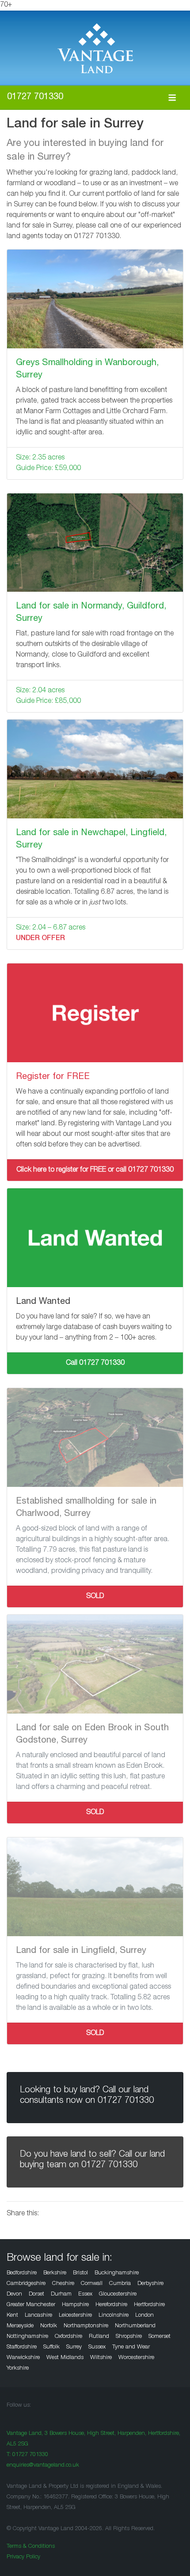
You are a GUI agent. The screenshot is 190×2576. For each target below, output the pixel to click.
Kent (12, 2316)
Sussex (97, 2347)
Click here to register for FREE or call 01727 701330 (95, 1170)
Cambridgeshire (26, 2284)
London (144, 2316)
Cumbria (120, 2284)
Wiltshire (101, 2358)
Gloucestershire (118, 2294)
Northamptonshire (86, 2326)
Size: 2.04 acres (40, 691)
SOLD (95, 1597)
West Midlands (65, 2358)
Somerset (160, 2337)
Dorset (36, 2294)
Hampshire (75, 2305)
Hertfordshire (149, 2305)
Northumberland (135, 2326)
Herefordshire (111, 2305)
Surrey (74, 2347)
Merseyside (20, 2326)
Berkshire (55, 2273)
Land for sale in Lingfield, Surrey (81, 1951)
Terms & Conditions (31, 2547)
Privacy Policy (23, 2557)
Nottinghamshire (27, 2337)
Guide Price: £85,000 (48, 702)
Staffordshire (22, 2347)
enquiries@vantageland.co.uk (43, 2466)
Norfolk (49, 2326)
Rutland (99, 2337)
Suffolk (51, 2347)
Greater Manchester (31, 2305)
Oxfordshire (68, 2337)
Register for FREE (53, 1077)
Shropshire (129, 2337)
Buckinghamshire (117, 2273)
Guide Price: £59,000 (48, 469)
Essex (85, 2294)
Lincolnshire (114, 2316)
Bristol (80, 2273)
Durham (61, 2294)
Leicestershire (75, 2316)
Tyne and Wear (131, 2347)
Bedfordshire (22, 2273)
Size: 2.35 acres (40, 458)
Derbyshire (150, 2284)
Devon (14, 2294)
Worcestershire (136, 2358)
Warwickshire (23, 2358)
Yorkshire (18, 2369)
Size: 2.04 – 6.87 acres (51, 928)
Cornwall (92, 2284)
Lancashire (38, 2316)
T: (27, 2455)
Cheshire (63, 2284)
